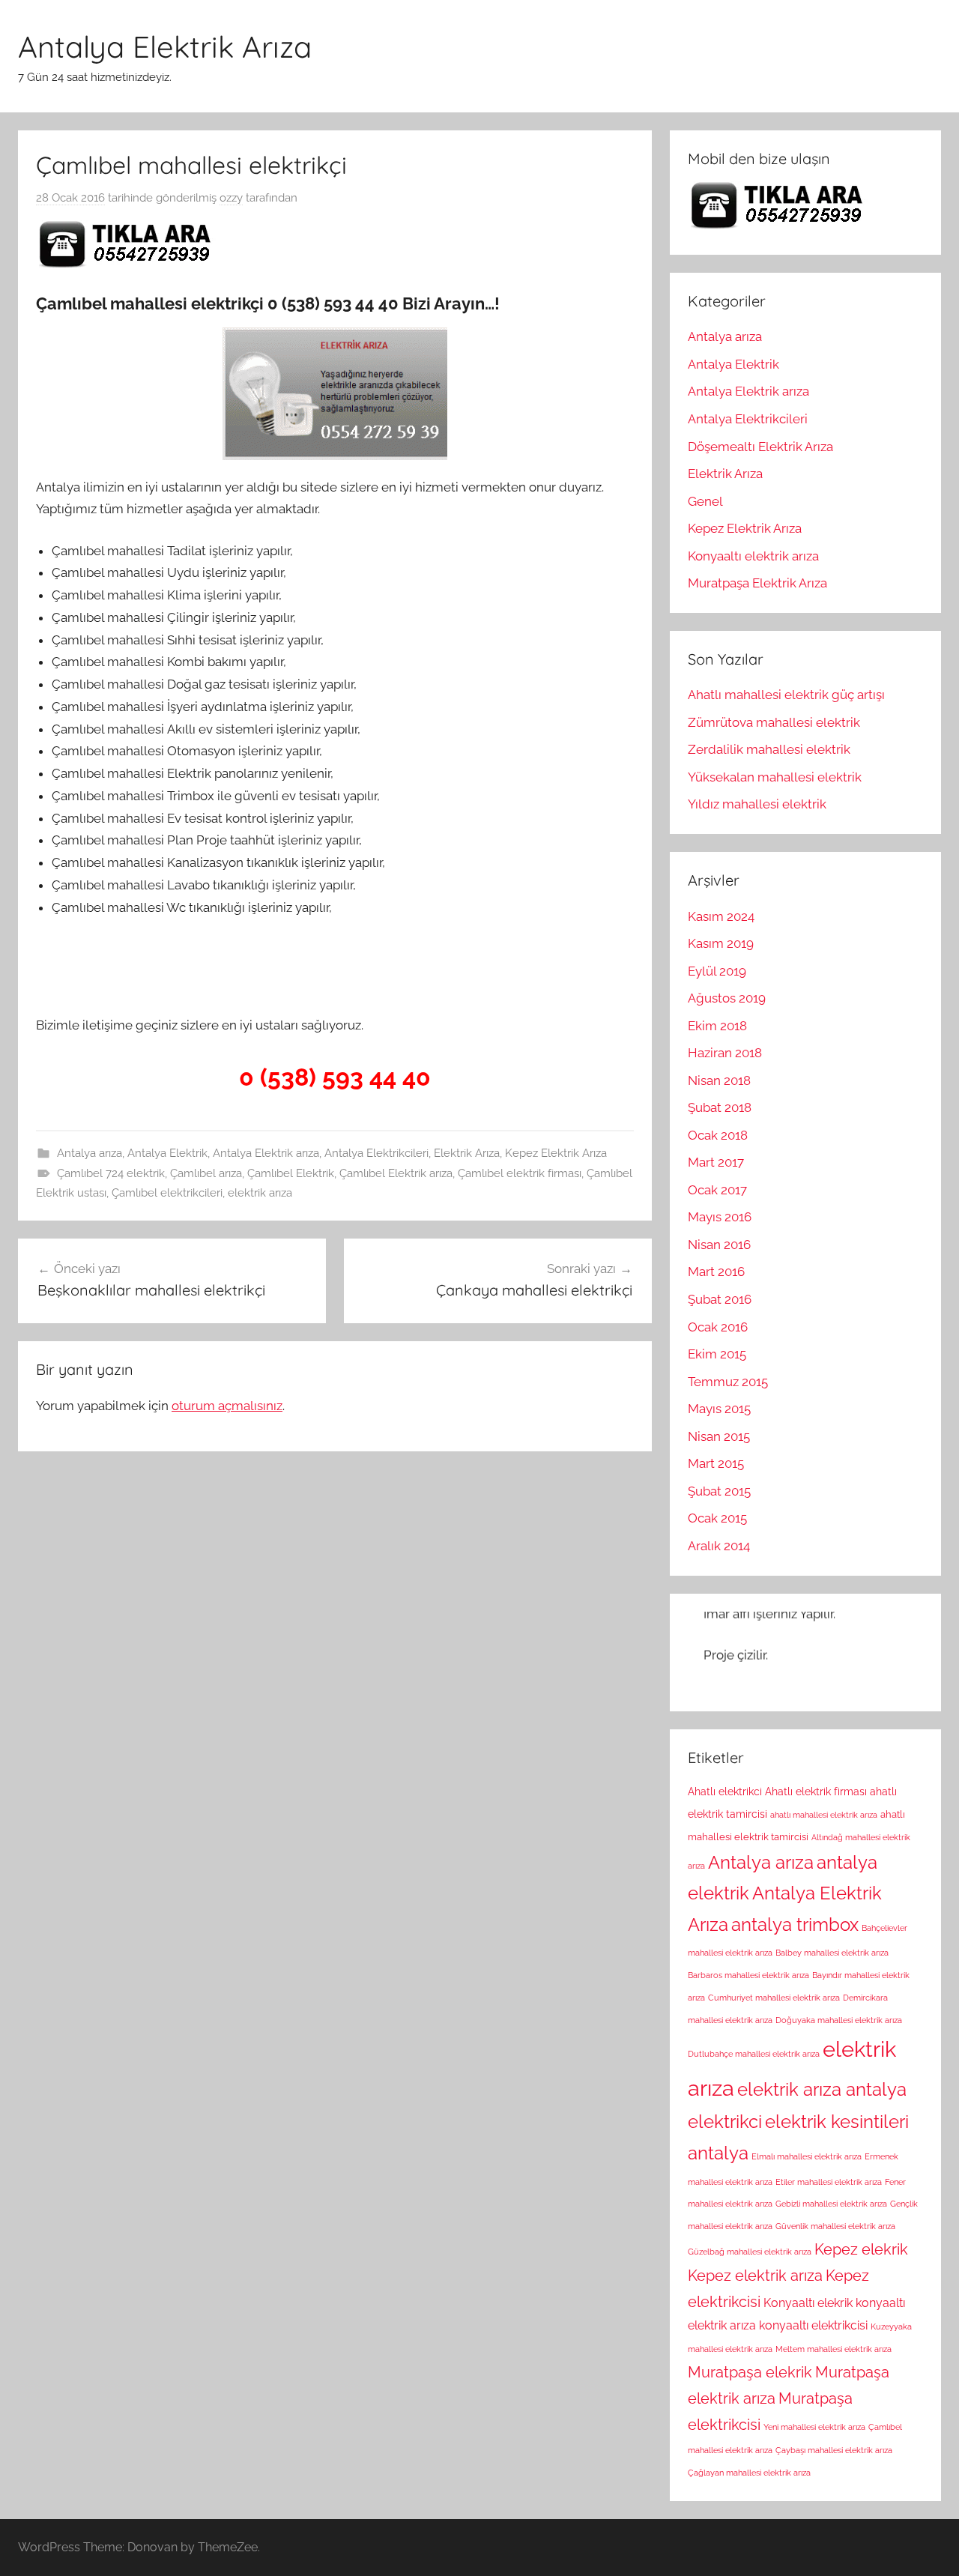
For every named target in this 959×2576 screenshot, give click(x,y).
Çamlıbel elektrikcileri (167, 1193)
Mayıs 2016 (720, 1217)
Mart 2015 (716, 1463)
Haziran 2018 (725, 1053)
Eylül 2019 (717, 971)
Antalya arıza (90, 1153)
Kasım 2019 (721, 943)
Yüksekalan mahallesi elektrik (775, 777)
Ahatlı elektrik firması (816, 1792)
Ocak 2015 (717, 1518)
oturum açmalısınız (227, 1406)
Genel (705, 501)
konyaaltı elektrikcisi (813, 2325)
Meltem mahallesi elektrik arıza (834, 2349)
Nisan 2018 (719, 1080)
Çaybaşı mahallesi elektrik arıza (834, 2450)
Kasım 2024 (721, 916)
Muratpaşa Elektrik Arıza (757, 583)
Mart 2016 (716, 1272)
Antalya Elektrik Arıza (165, 46)
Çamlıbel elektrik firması (520, 1173)
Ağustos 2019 (727, 998)
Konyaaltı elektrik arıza (753, 556)
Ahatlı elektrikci (725, 1792)
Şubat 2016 (720, 1299)
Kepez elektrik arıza (755, 2276)
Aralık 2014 (719, 1546)
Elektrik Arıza (467, 1153)
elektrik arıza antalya (822, 2090)
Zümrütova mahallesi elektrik (774, 722)
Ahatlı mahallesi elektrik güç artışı (786, 695)
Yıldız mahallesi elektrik (757, 804)
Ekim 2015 (717, 1354)
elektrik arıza (260, 1193)
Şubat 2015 (719, 1491)
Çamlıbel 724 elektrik (111, 1173)
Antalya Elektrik (167, 1153)
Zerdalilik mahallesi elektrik (769, 749)
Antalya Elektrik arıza (266, 1153)
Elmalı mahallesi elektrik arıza (807, 2156)
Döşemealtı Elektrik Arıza (760, 447)
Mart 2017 (716, 1162)
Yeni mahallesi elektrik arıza (814, 2427)
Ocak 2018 (718, 1135)
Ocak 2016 (718, 1327)
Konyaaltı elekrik (808, 2303)
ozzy (231, 198)
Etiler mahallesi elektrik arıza (829, 2182)
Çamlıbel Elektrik (291, 1173)
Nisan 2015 (719, 1436)
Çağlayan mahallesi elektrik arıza (749, 2473)
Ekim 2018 (717, 1026)
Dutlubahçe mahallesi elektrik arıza (754, 2054)
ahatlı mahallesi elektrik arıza (824, 1815)
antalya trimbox (795, 1925)
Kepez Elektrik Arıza (556, 1153)
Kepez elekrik (861, 2249)
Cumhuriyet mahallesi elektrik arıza (774, 1998)
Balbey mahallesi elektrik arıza (832, 1953)
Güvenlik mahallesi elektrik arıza (835, 2226)
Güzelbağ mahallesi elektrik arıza (750, 2252)
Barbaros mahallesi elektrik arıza (748, 1975)
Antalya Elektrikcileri (376, 1153)
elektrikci (725, 2122)
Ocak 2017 (717, 1190)
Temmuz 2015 (728, 1382)
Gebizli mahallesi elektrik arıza (831, 2204)
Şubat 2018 (720, 1107)
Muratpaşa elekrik (750, 2372)
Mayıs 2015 (719, 1409)
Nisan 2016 (719, 1245)
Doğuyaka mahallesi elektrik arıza (839, 2020)
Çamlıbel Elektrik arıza (396, 1173)
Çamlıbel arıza (206, 1173)
